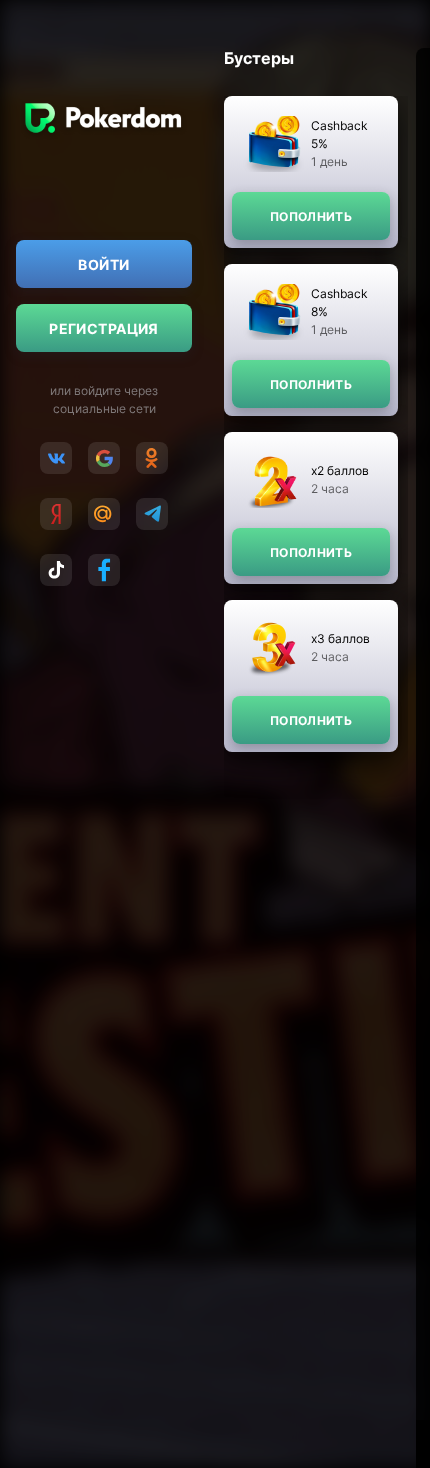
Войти (103, 264)
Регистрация (104, 328)
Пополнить (311, 216)
